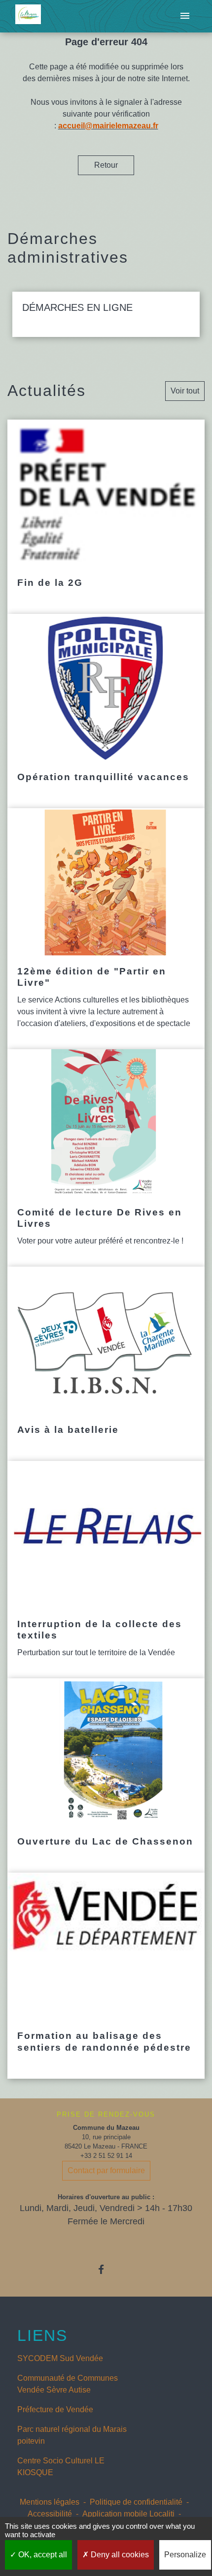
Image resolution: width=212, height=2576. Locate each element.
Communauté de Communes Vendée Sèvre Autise (68, 2384)
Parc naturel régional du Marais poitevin (72, 2435)
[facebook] (106, 2269)
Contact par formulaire (106, 2170)
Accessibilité (50, 2514)
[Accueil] (28, 16)
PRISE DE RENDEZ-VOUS (106, 2114)
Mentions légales (50, 2502)
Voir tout (185, 391)
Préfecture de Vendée (55, 2409)
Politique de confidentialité (136, 2502)
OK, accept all (42, 2555)
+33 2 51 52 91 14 (106, 2156)
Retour (106, 165)
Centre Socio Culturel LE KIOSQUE (61, 2467)
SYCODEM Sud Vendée (60, 2358)
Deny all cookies (119, 2555)
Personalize (185, 2555)
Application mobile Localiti (128, 2514)
